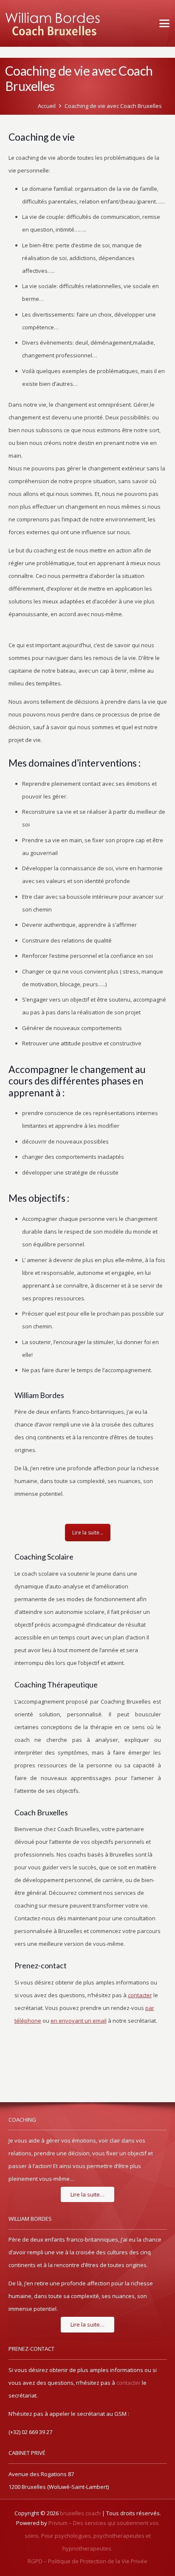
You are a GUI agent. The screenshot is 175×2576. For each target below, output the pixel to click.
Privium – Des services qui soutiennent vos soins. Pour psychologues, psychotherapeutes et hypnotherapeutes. (92, 2536)
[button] (163, 23)
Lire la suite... (88, 1533)
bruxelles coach (80, 2513)
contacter (128, 2383)
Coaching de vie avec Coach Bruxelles (113, 106)
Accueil (47, 106)
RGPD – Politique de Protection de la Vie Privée (87, 2561)
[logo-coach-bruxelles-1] (53, 23)
